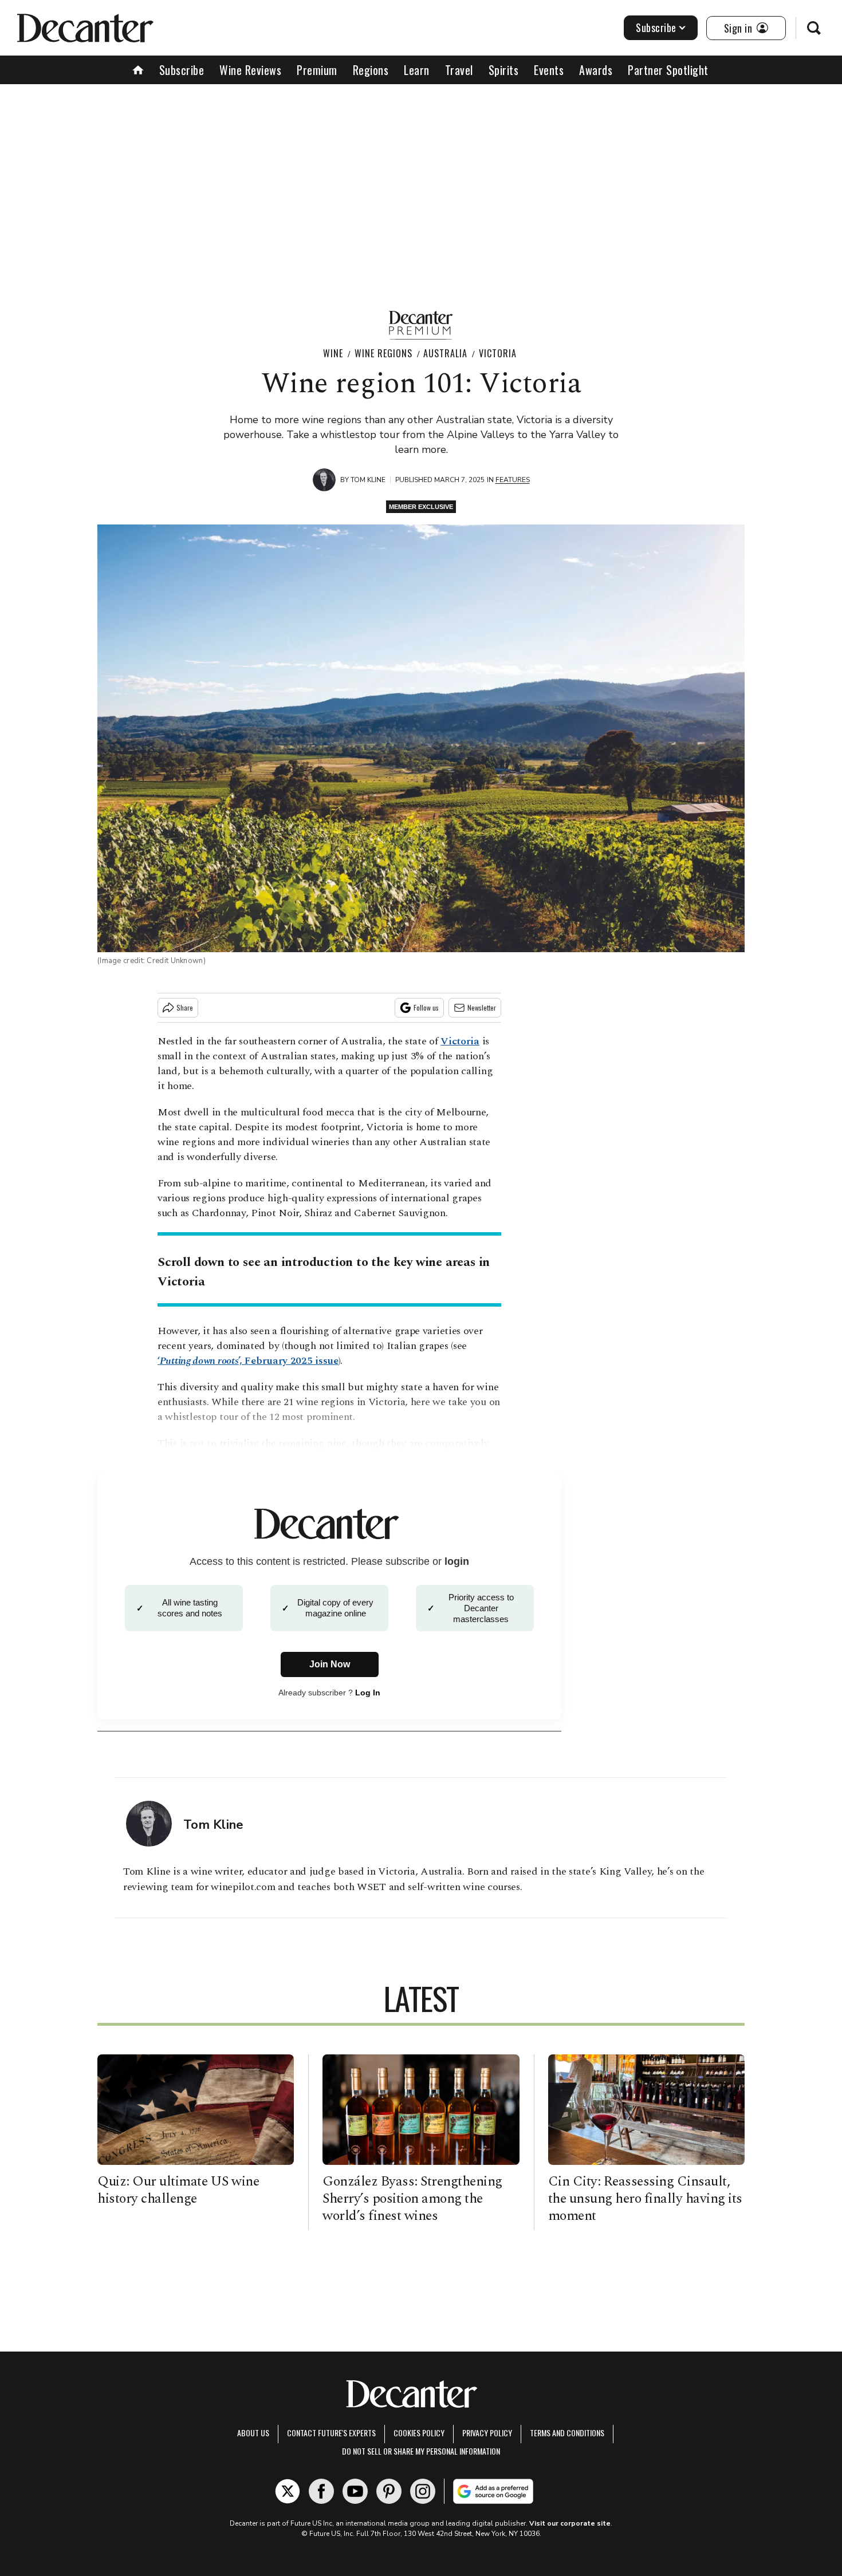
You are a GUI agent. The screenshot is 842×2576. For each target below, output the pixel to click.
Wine (333, 353)
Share (185, 1007)
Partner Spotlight (668, 70)
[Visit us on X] (288, 2491)
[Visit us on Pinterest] (389, 2491)
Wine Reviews (250, 70)
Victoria (498, 353)
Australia (445, 353)
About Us (253, 2433)
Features (513, 480)
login (457, 1561)
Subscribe (656, 27)
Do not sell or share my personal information (421, 2451)
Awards (596, 70)
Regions (371, 70)
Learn (417, 70)
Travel (459, 70)
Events (549, 70)
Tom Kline (368, 480)
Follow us (426, 1007)
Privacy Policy (487, 2433)
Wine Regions (383, 353)
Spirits (504, 70)
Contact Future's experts (331, 2433)
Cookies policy (419, 2433)
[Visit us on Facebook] (321, 2491)
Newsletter (482, 1007)
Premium (317, 70)
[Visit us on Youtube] (355, 2491)
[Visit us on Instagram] (423, 2491)
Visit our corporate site (570, 2523)
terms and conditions (567, 2433)
